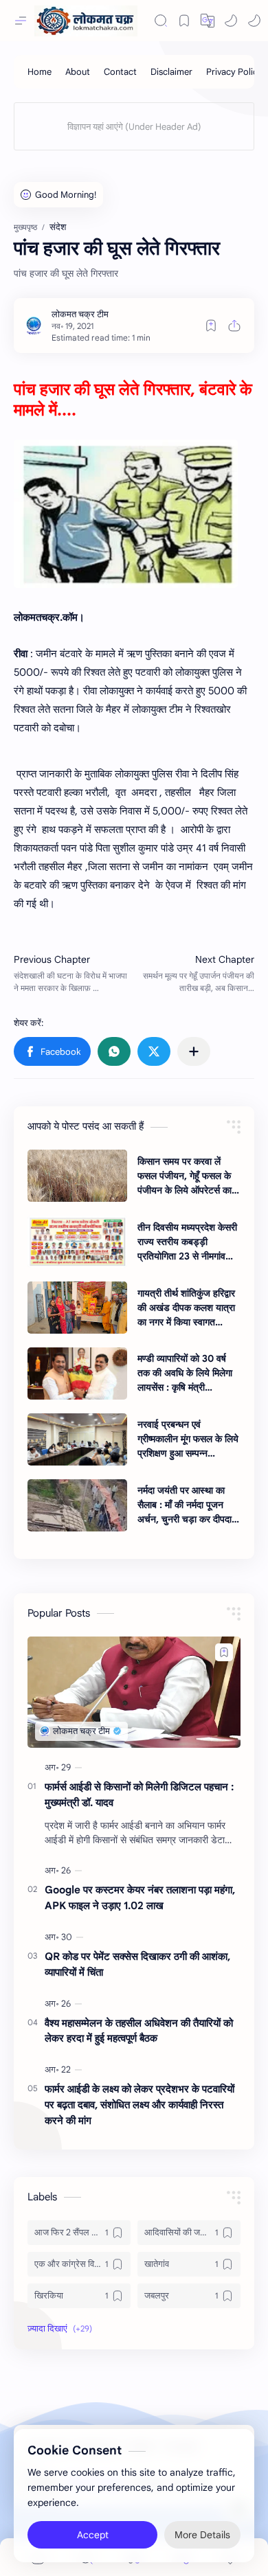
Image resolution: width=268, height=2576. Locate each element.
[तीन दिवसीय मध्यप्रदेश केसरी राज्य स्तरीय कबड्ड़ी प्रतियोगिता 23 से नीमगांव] (77, 1242)
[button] (231, 21)
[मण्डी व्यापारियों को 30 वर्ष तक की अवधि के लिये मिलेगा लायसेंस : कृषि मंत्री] (77, 1374)
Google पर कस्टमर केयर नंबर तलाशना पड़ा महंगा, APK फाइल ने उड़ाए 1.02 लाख (140, 1897)
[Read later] (211, 326)
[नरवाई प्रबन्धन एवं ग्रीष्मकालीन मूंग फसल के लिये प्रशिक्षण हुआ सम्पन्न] (77, 1439)
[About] (78, 72)
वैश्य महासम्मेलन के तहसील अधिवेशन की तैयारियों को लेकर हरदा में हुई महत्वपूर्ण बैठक (139, 2031)
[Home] (40, 72)
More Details (202, 2535)
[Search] (161, 21)
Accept (93, 2535)
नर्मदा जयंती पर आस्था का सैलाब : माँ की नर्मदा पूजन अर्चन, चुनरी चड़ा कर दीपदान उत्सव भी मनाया (187, 1505)
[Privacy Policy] (234, 72)
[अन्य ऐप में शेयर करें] (194, 1051)
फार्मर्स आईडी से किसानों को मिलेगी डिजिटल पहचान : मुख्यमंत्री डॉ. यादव (139, 1794)
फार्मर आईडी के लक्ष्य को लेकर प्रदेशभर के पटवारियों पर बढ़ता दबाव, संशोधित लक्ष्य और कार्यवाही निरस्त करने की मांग (139, 2105)
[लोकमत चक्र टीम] (80, 314)
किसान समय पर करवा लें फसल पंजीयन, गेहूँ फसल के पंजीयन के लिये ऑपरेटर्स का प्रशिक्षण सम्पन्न (185, 1176)
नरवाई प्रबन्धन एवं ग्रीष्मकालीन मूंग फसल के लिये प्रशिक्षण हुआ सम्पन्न (188, 1439)
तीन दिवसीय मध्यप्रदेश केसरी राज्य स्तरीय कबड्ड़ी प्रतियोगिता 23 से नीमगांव (187, 1242)
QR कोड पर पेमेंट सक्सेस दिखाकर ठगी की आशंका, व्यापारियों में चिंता (137, 1964)
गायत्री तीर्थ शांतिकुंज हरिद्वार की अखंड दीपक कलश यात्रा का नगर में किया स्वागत (186, 1308)
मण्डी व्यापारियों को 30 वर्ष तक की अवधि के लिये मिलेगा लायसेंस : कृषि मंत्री (185, 1373)
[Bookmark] (184, 21)
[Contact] (120, 72)
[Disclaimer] (171, 72)
